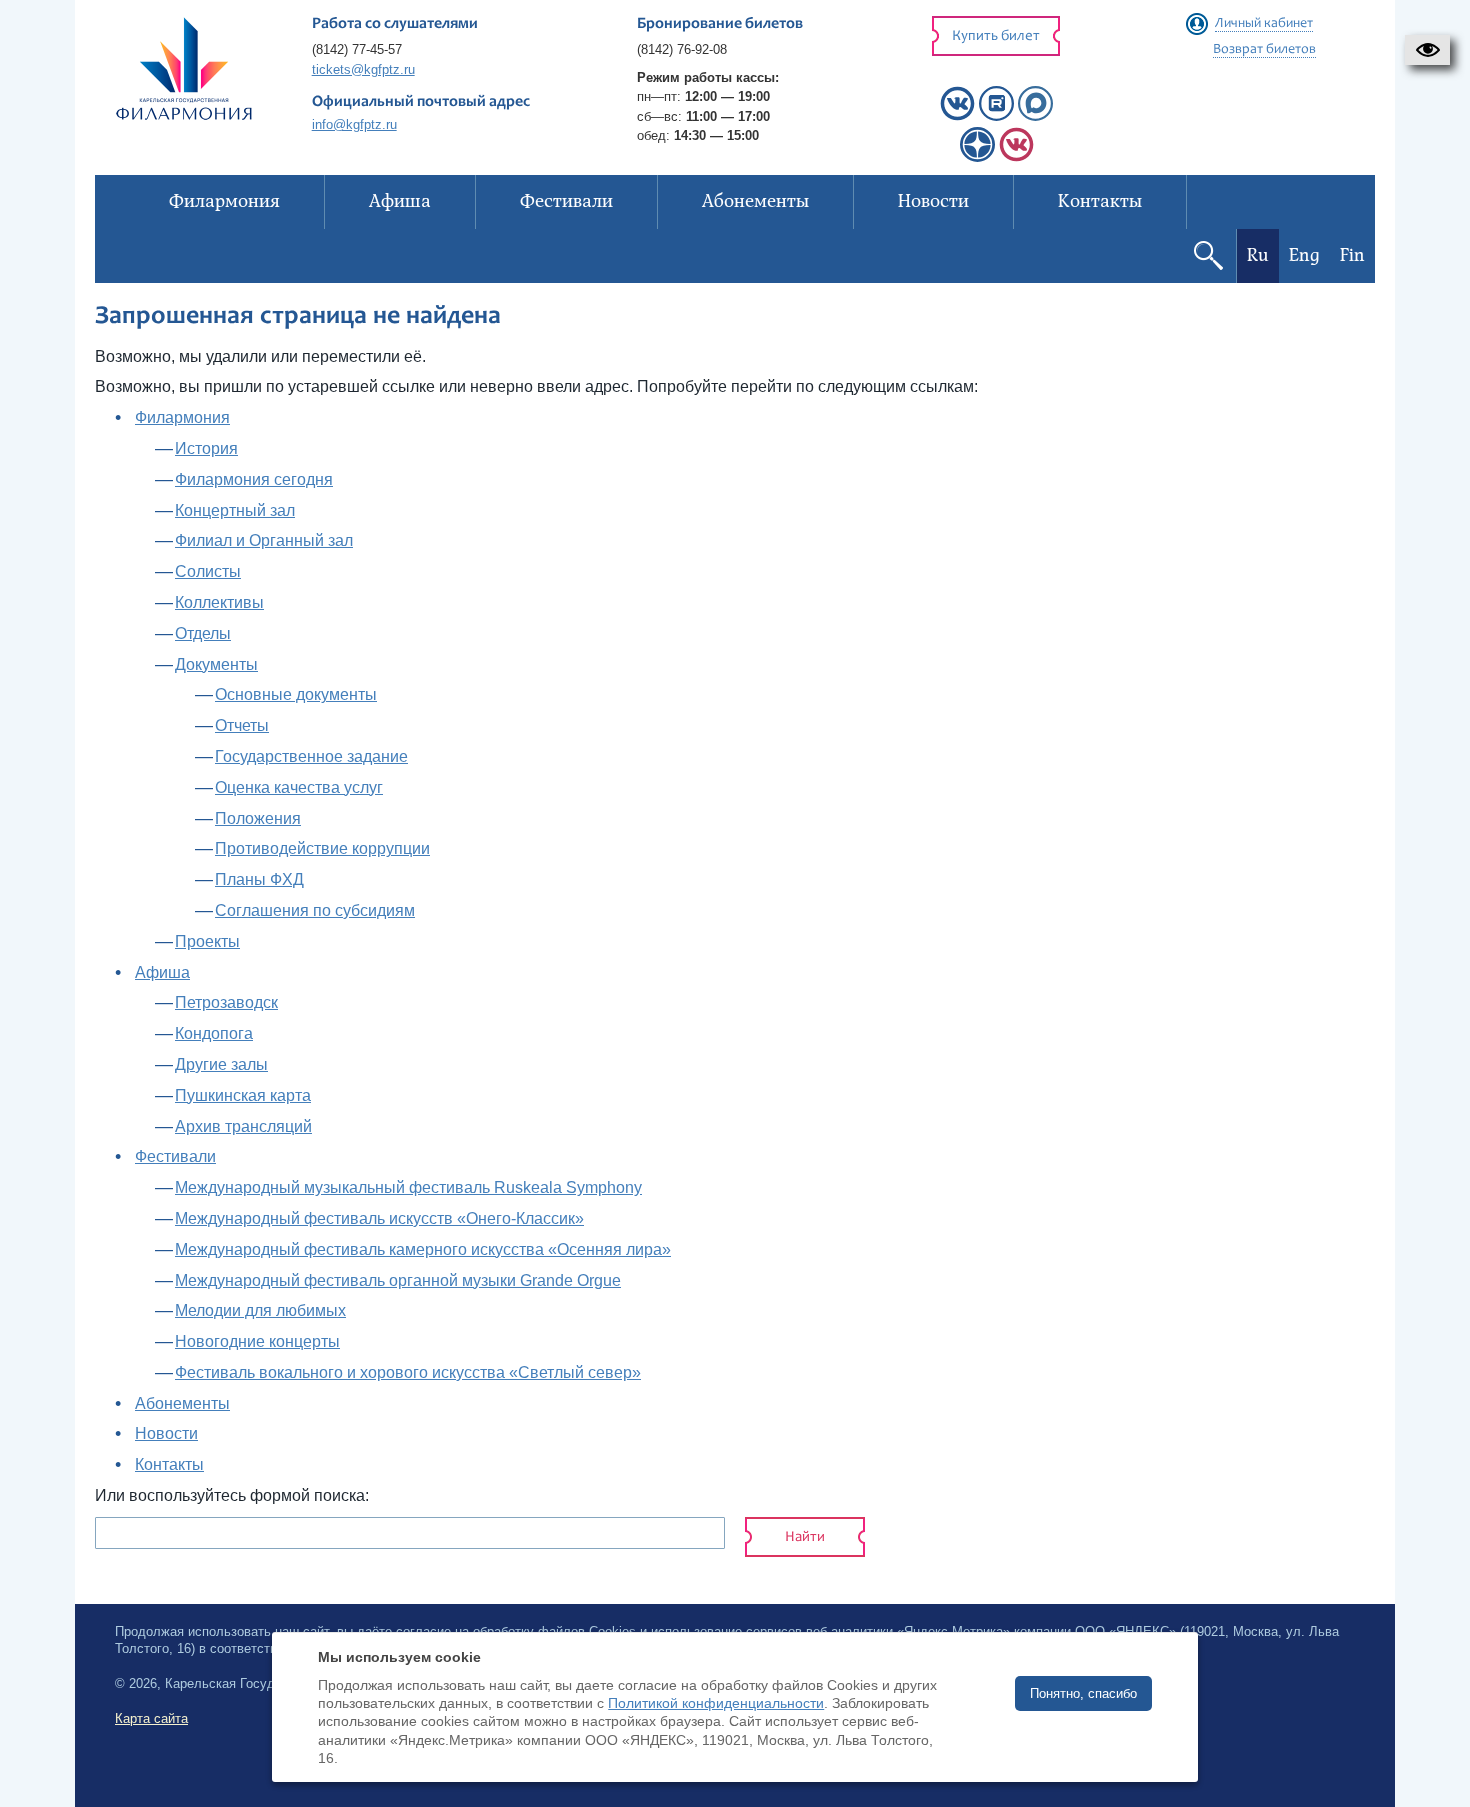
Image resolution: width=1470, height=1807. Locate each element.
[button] (1427, 50)
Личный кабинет (1264, 24)
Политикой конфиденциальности (716, 1703)
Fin (1352, 255)
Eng (1304, 255)
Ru (1258, 255)
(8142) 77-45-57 (357, 49)
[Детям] (1016, 157)
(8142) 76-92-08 (682, 49)
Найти (805, 1537)
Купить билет (996, 36)
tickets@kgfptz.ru (363, 69)
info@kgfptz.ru (354, 124)
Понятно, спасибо (1083, 1693)
